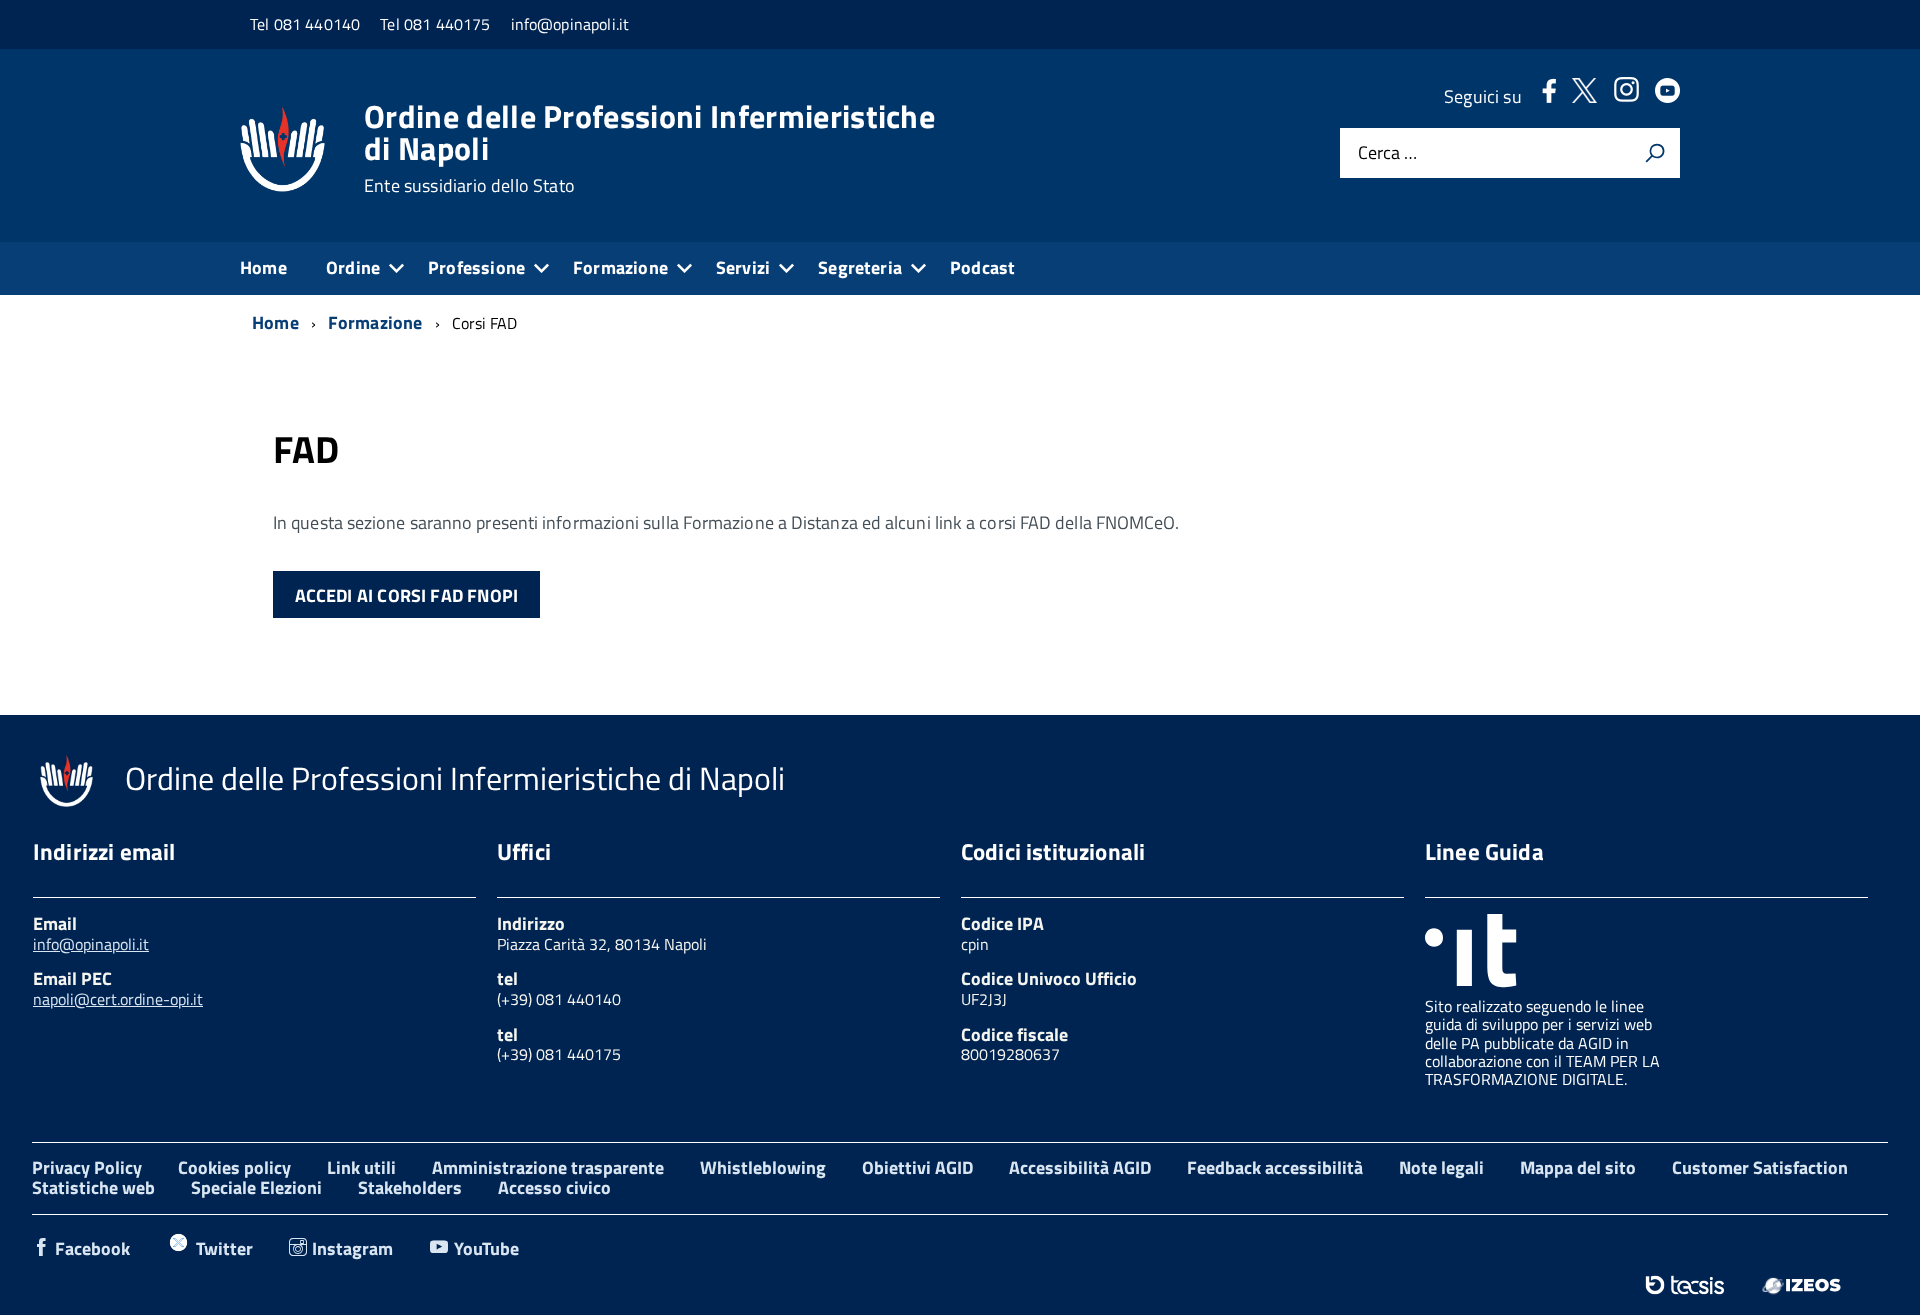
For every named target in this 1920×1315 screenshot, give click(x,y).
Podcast (982, 267)
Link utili (361, 1167)
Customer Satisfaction (1760, 1167)
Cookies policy (234, 1167)
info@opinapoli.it (91, 944)
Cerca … (1387, 153)
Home (263, 267)
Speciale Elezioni (256, 1187)
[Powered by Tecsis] (1684, 1285)
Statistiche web (93, 1187)
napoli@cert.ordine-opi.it (118, 999)
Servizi (743, 267)
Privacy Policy (87, 1167)
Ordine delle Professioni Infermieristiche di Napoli (649, 148)
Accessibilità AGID (1080, 1167)
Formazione (620, 267)
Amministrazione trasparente (548, 1167)
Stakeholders (410, 1187)
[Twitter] (1584, 96)
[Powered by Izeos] (1801, 1285)
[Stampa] (1655, 153)
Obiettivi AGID (917, 1167)
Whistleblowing (763, 1167)
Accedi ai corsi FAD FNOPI (407, 595)
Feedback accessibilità (1275, 1167)
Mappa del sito (1578, 1167)
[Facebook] (1549, 96)
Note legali (1441, 1167)
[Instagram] (1626, 96)
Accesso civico (554, 1187)
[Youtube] (1667, 96)
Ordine (353, 267)
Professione (476, 267)
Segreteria (860, 267)
